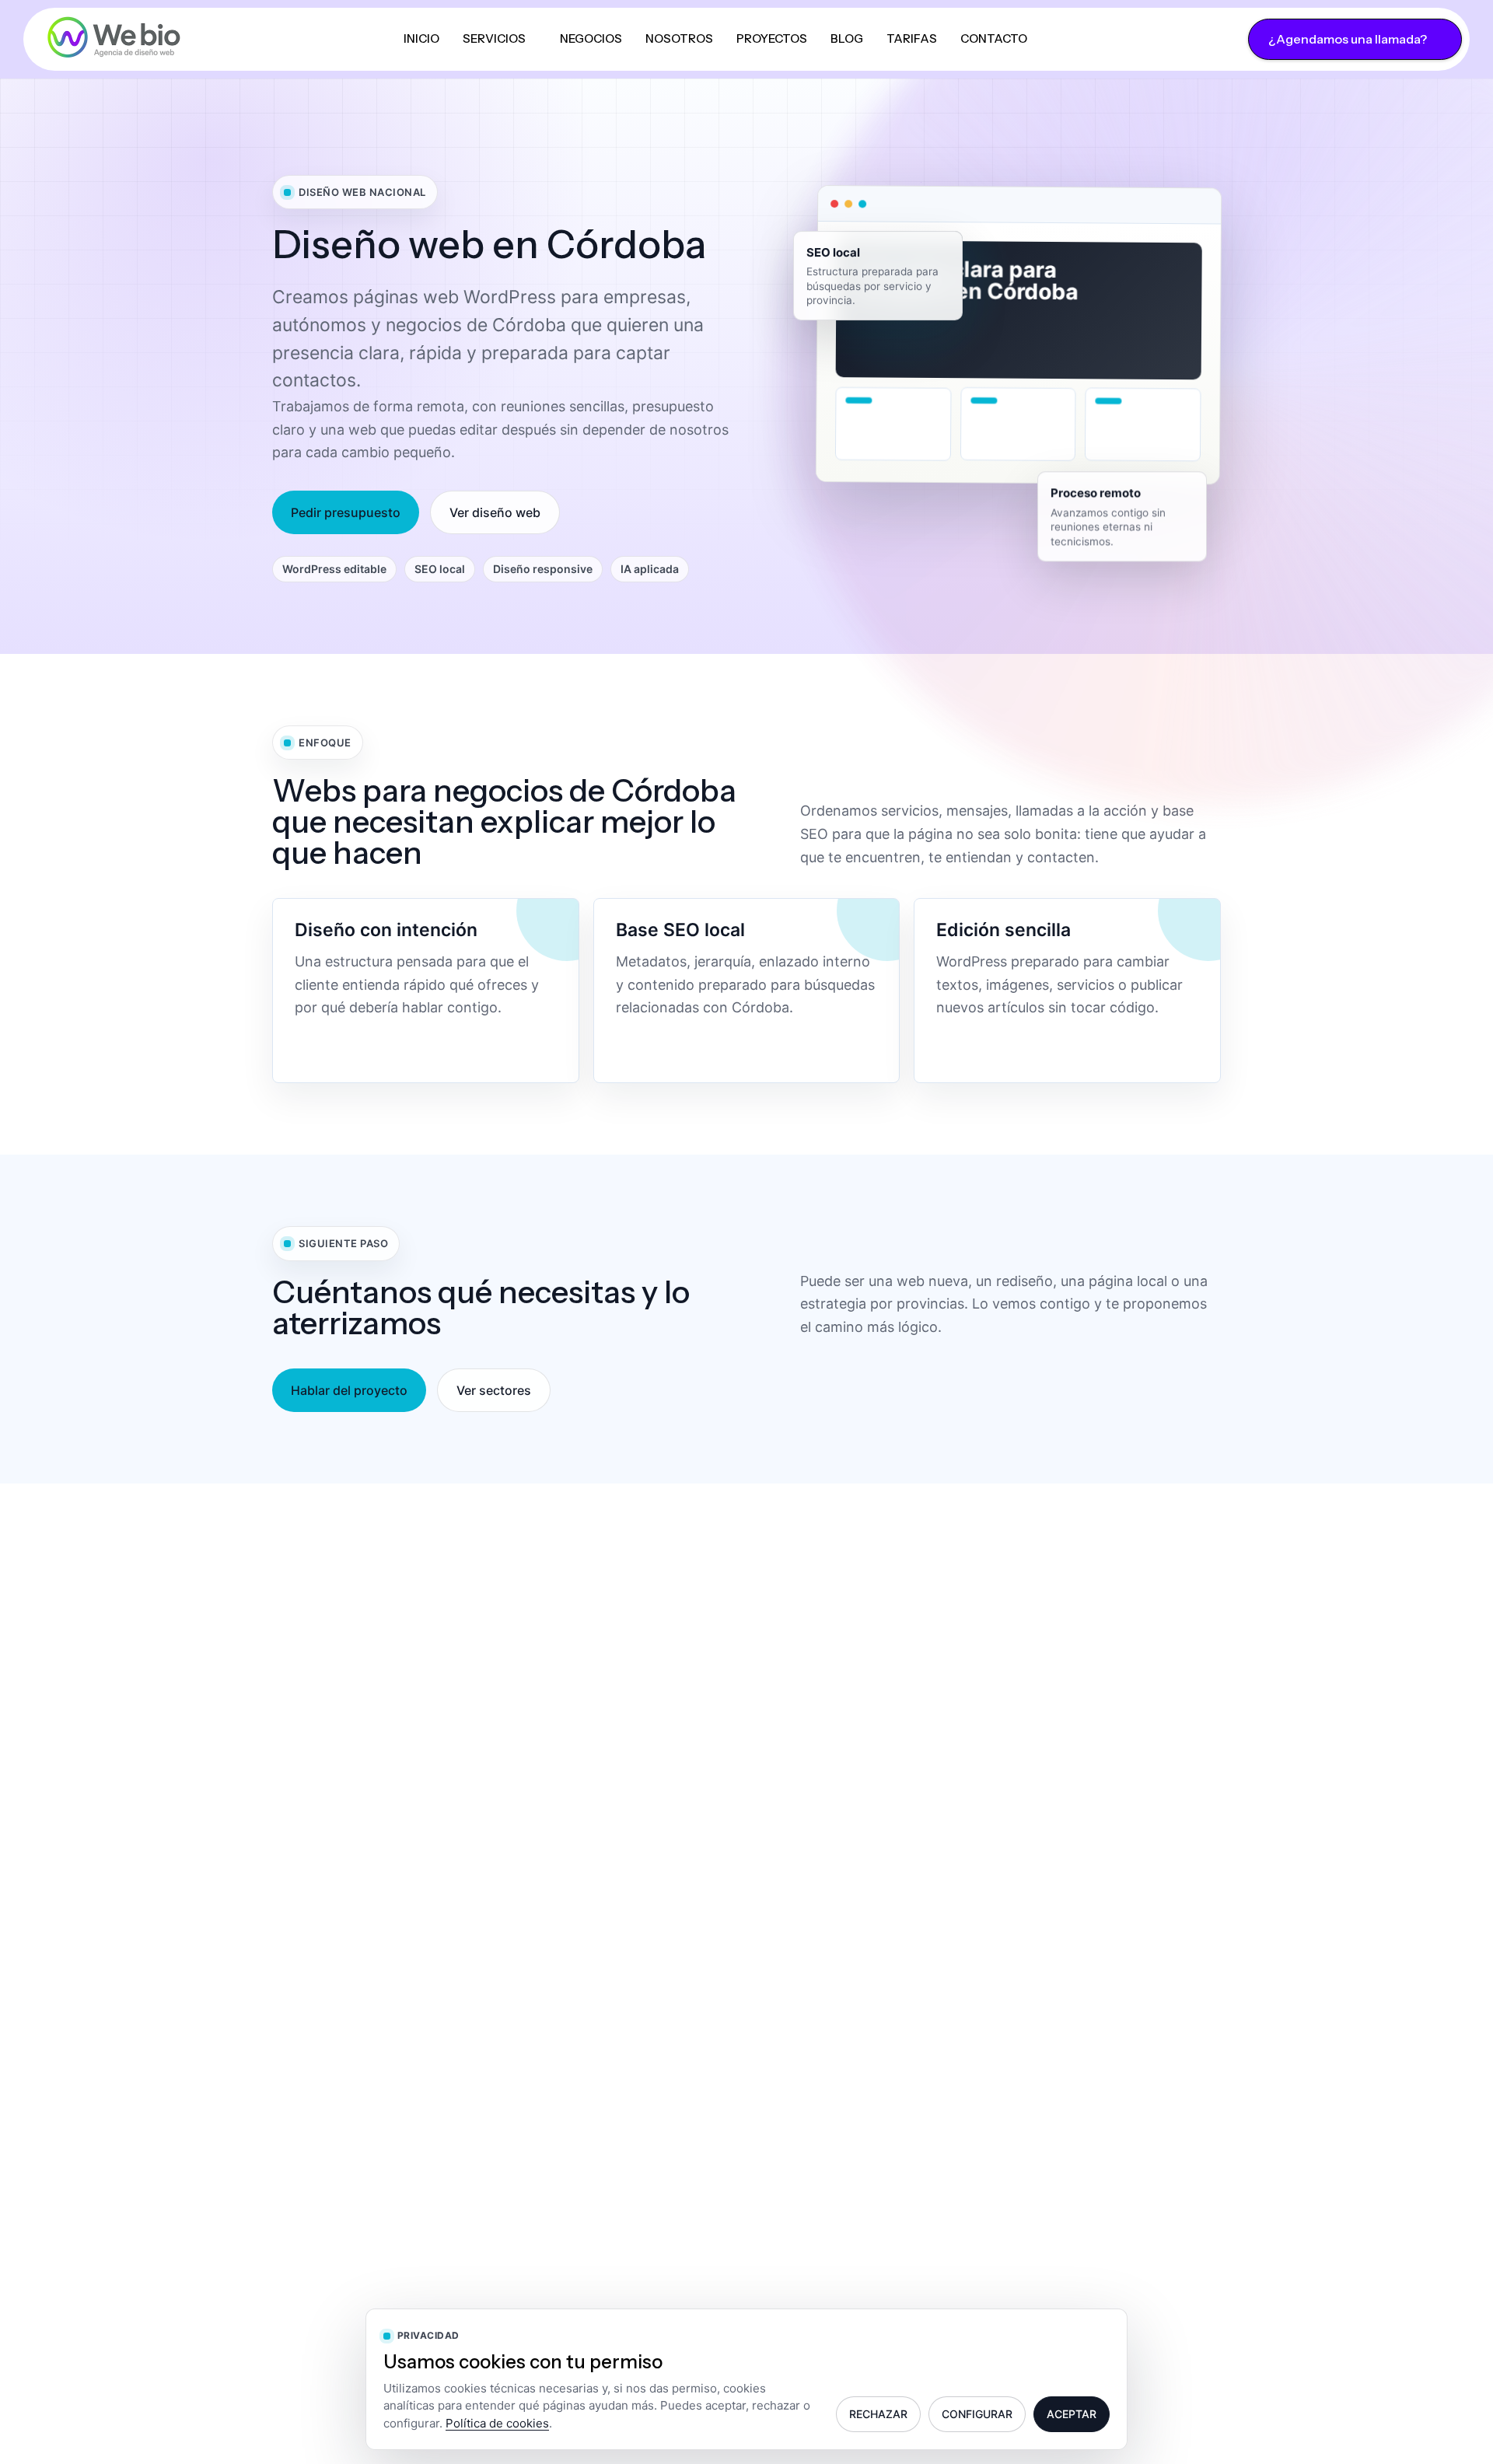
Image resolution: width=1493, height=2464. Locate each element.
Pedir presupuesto (346, 512)
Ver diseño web (495, 512)
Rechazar (878, 2414)
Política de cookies (497, 2423)
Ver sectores (494, 1390)
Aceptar (1072, 2414)
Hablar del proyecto (349, 1390)
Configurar (977, 2414)
